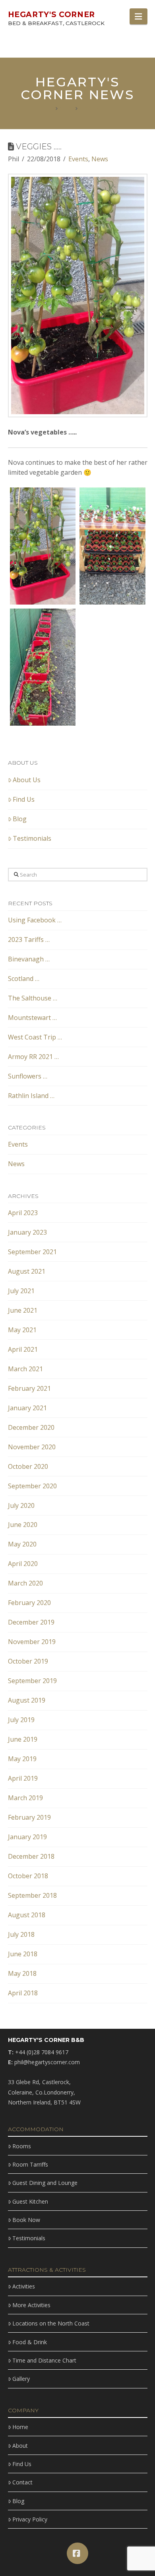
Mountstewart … (32, 1018)
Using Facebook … (35, 920)
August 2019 (27, 1700)
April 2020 (23, 1564)
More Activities (31, 2305)
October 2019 (28, 1661)
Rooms (22, 2146)
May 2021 (22, 1330)
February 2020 (29, 1603)
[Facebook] (77, 2553)
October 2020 (28, 1466)
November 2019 (32, 1642)
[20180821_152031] (43, 667)
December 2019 (31, 1622)
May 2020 (22, 1544)
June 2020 (23, 1525)
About (20, 2446)
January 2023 (27, 1232)
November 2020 (32, 1447)
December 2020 (31, 1427)
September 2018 (32, 1895)
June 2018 (23, 1954)
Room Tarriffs (30, 2164)
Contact (22, 2482)
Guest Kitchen (30, 2201)
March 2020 (25, 1583)
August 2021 (27, 1271)
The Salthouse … (33, 998)
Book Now (26, 2220)
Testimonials (32, 838)
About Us (27, 780)
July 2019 (21, 1720)
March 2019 (25, 1798)
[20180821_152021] (112, 546)
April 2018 (23, 1993)
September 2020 (32, 1486)
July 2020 (21, 1505)
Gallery (21, 2379)
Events (78, 159)
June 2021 (23, 1310)
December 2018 (31, 1856)
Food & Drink (30, 2342)
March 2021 (25, 1369)
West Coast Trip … (35, 1037)
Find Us (24, 799)
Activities (24, 2286)
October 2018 (28, 1876)
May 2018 (22, 1973)
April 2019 (23, 1778)
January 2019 (27, 1837)
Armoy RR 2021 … (33, 1057)
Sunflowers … (28, 1076)
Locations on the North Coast (51, 2323)
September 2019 (32, 1681)
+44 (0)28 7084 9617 (42, 2052)
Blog (20, 819)
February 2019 (29, 1817)
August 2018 (27, 1915)
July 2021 (21, 1291)
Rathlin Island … (31, 1096)
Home (20, 2427)
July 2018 (21, 1934)
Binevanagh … (29, 959)
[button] (138, 16)
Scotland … (24, 979)
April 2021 (23, 1349)
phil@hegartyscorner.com (47, 2062)
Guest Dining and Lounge (45, 2183)
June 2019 (23, 1739)
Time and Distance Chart (44, 2360)
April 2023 (23, 1213)
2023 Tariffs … (29, 940)
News (100, 159)
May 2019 (22, 1759)
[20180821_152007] (43, 546)
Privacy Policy (30, 2519)
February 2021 (29, 1388)
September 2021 (32, 1252)
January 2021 (27, 1408)
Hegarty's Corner (52, 15)
